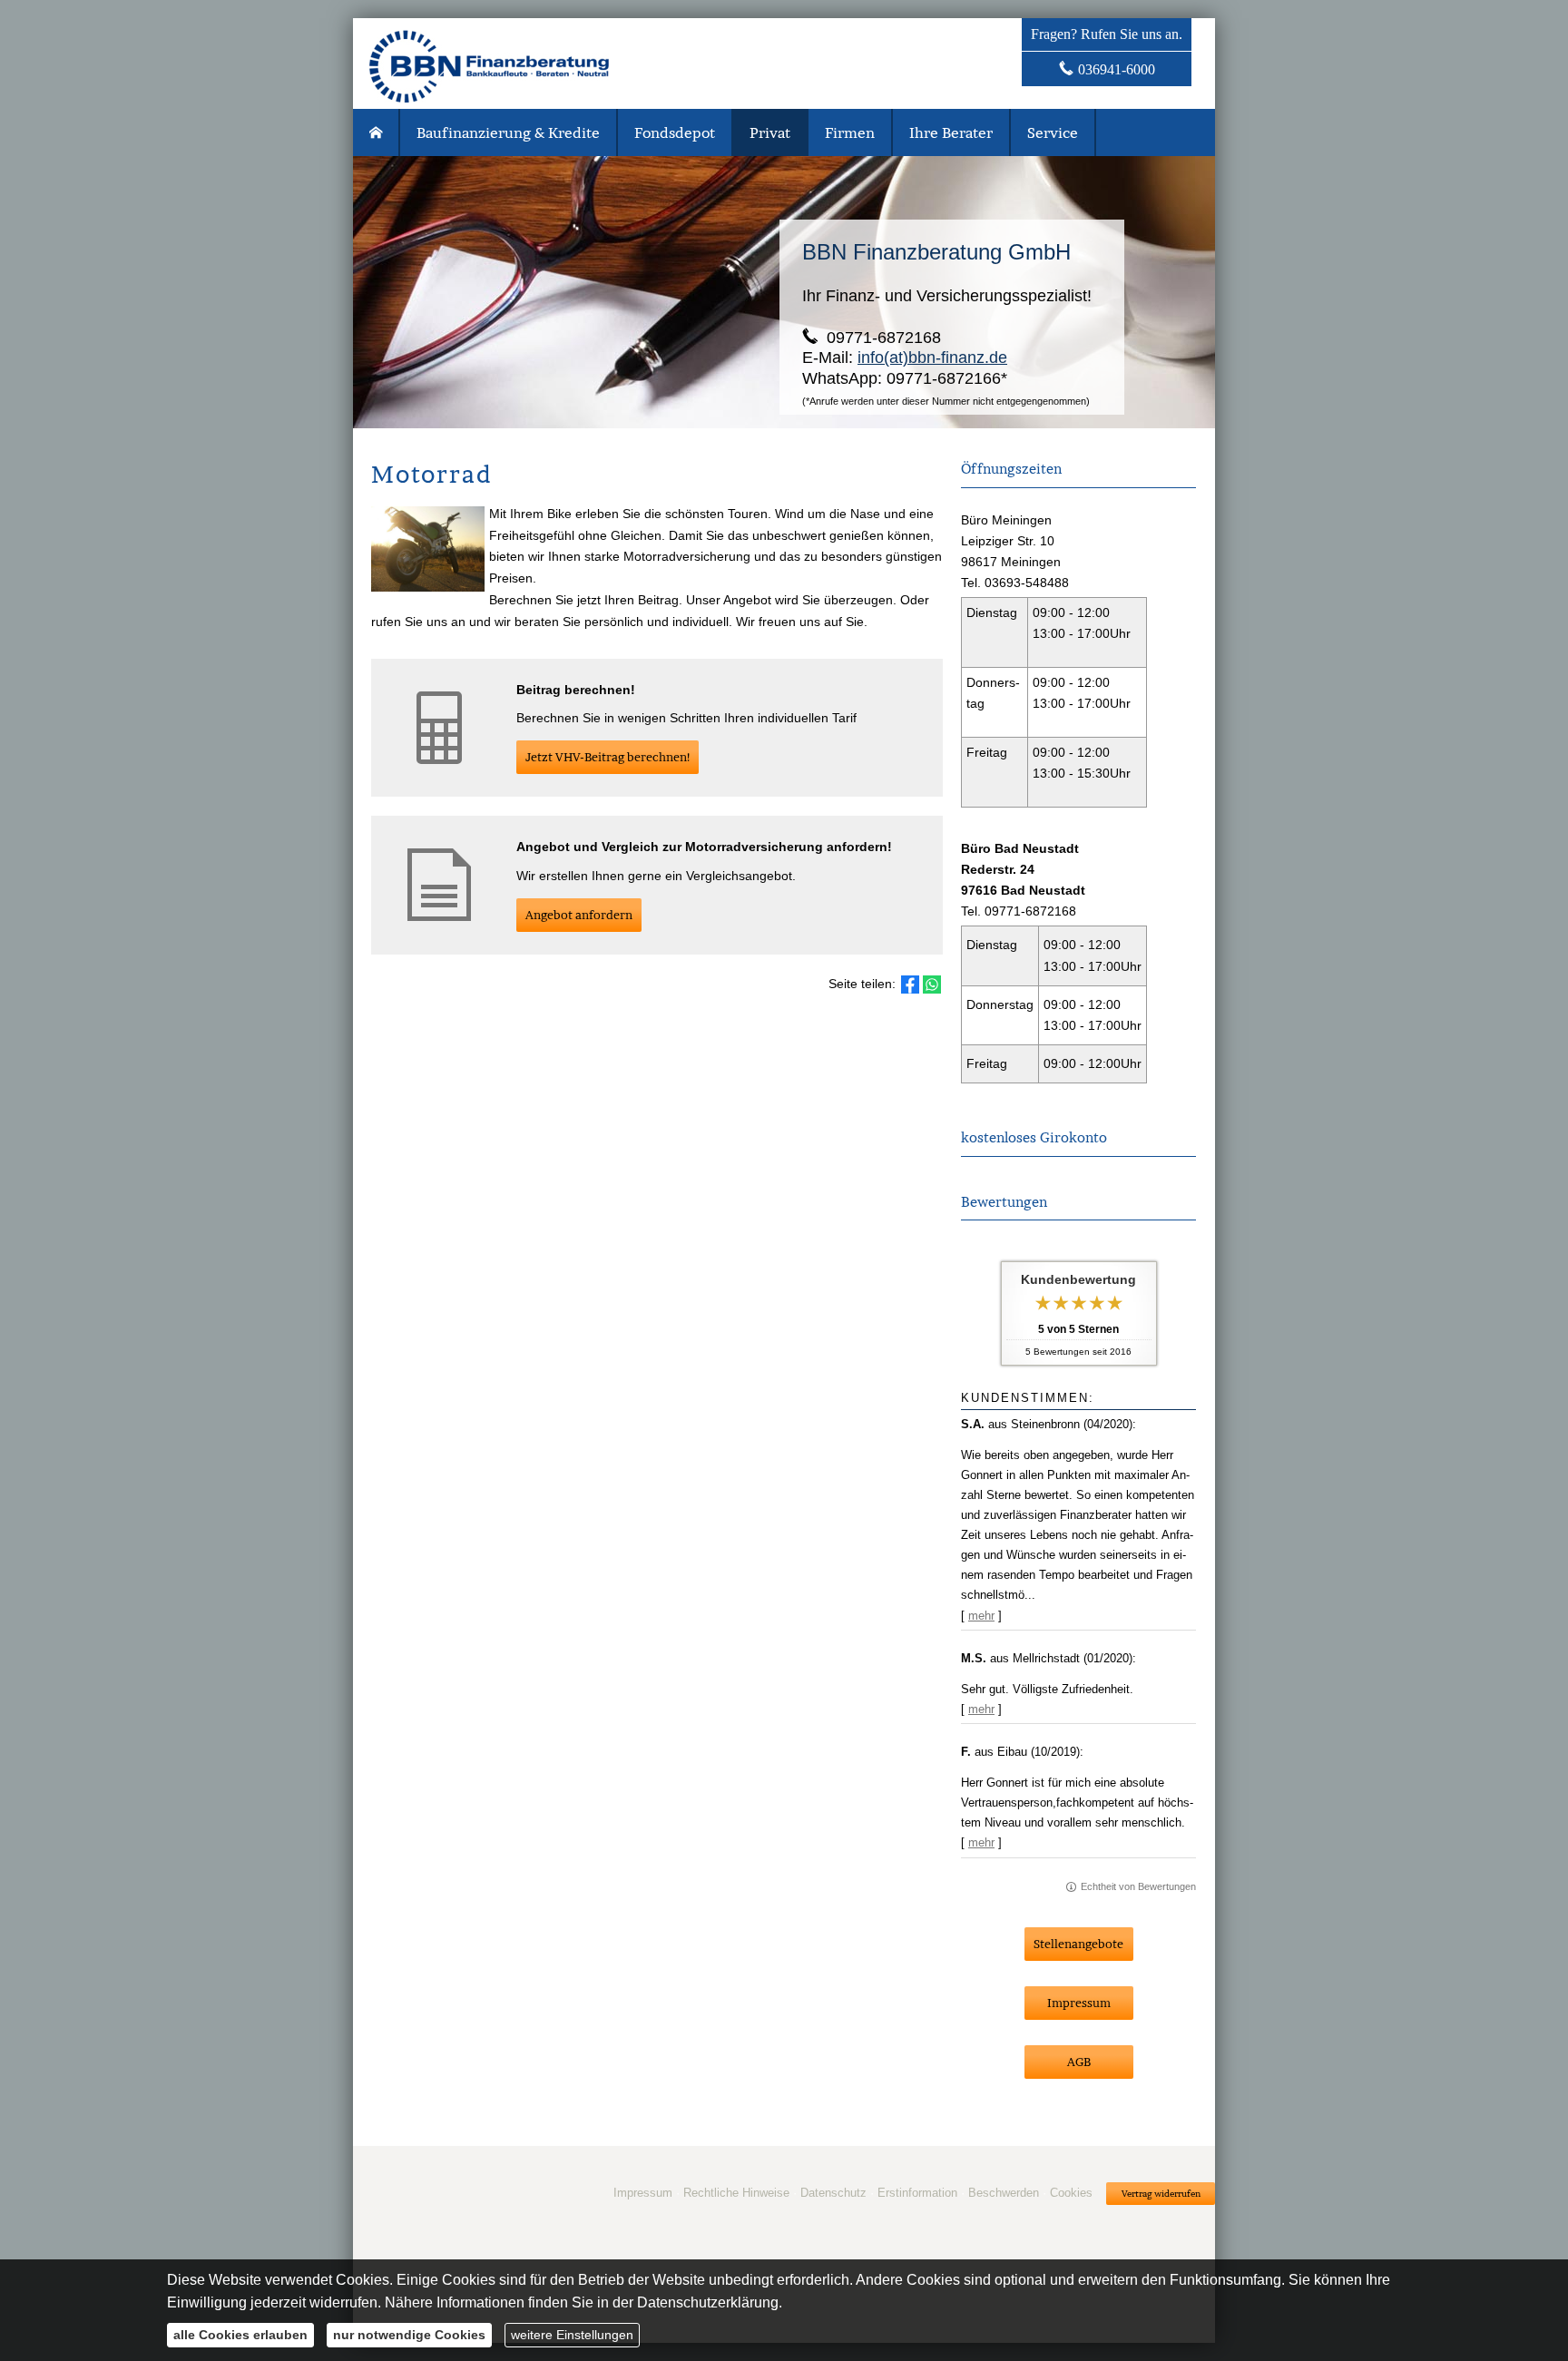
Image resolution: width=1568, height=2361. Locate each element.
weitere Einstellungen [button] (572, 2335)
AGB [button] (1079, 2062)
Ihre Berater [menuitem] (951, 132)
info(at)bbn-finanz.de (932, 358)
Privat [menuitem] (770, 132)
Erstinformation (917, 2193)
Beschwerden (1004, 2193)
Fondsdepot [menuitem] (675, 132)
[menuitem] (377, 132)
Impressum (643, 2193)
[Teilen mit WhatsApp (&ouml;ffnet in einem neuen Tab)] (932, 985)
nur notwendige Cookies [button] (409, 2335)
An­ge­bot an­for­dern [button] (579, 915)
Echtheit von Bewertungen (1138, 1886)
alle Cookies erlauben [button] (240, 2335)
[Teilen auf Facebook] (910, 985)
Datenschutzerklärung (708, 2302)
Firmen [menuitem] (850, 132)
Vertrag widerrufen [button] (1161, 2194)
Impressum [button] (1079, 2003)
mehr (981, 1616)
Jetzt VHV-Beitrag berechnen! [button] (608, 757)
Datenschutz (833, 2193)
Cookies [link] (1071, 2193)
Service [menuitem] (1053, 132)
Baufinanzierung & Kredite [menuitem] (508, 132)
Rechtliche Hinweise (736, 2193)
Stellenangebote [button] (1078, 1944)
